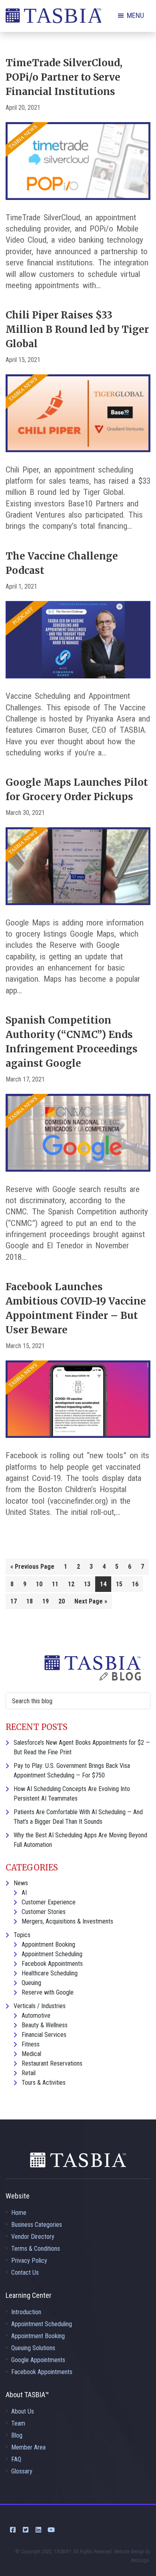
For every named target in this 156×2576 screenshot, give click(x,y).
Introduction (26, 2312)
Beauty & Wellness (45, 2025)
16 (135, 1584)
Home (19, 2213)
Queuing (31, 1983)
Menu (135, 15)
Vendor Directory (33, 2237)
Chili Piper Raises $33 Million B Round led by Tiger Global (77, 329)
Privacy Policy (29, 2261)
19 (46, 1601)
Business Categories (37, 2225)
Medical (31, 2054)
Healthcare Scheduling (50, 1973)
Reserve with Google (48, 1992)
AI (24, 1893)
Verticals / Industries (40, 2006)
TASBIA (53, 18)
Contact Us (25, 2273)
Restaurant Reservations (52, 2063)
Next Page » (91, 1603)
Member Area (28, 2447)
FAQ (16, 2459)
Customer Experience (49, 1902)
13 (87, 1584)
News (21, 1883)
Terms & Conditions (36, 2249)
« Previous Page (32, 1568)
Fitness (31, 2044)
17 (14, 1601)
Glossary (22, 2471)
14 (103, 1584)
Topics (22, 1935)
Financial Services (44, 2035)
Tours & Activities (44, 2083)
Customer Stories (44, 1912)
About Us (23, 2411)
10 (39, 1584)
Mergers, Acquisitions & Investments (67, 1921)
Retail (29, 2073)
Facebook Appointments (52, 1964)
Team (18, 2423)
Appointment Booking (48, 1944)
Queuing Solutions (33, 2348)
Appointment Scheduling (52, 1954)
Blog (17, 2435)
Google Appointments (38, 2360)
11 (55, 1584)
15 (119, 1584)
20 (62, 1601)
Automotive (36, 2016)
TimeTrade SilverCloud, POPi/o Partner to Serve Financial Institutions (64, 77)
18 (30, 1601)
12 (71, 1584)
